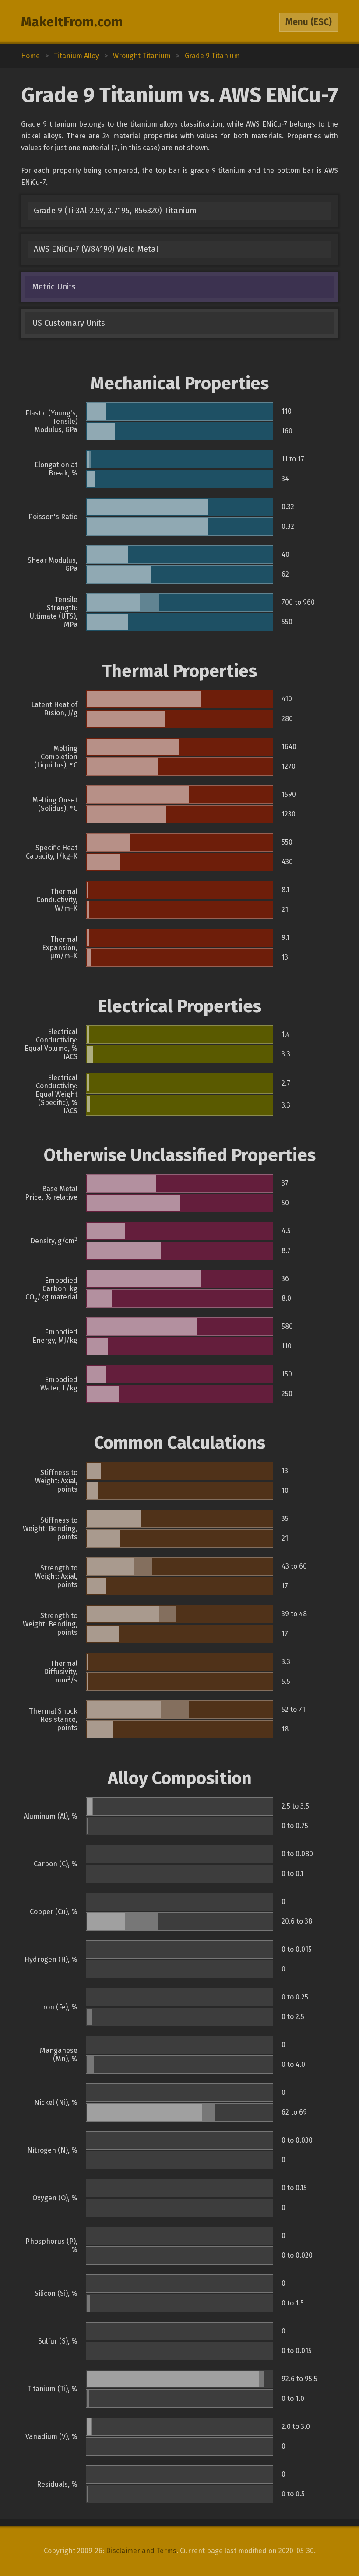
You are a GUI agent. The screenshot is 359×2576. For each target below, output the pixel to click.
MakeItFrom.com (72, 22)
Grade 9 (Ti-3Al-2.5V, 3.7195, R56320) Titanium (115, 211)
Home (30, 56)
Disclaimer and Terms (141, 2551)
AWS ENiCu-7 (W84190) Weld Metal (96, 249)
